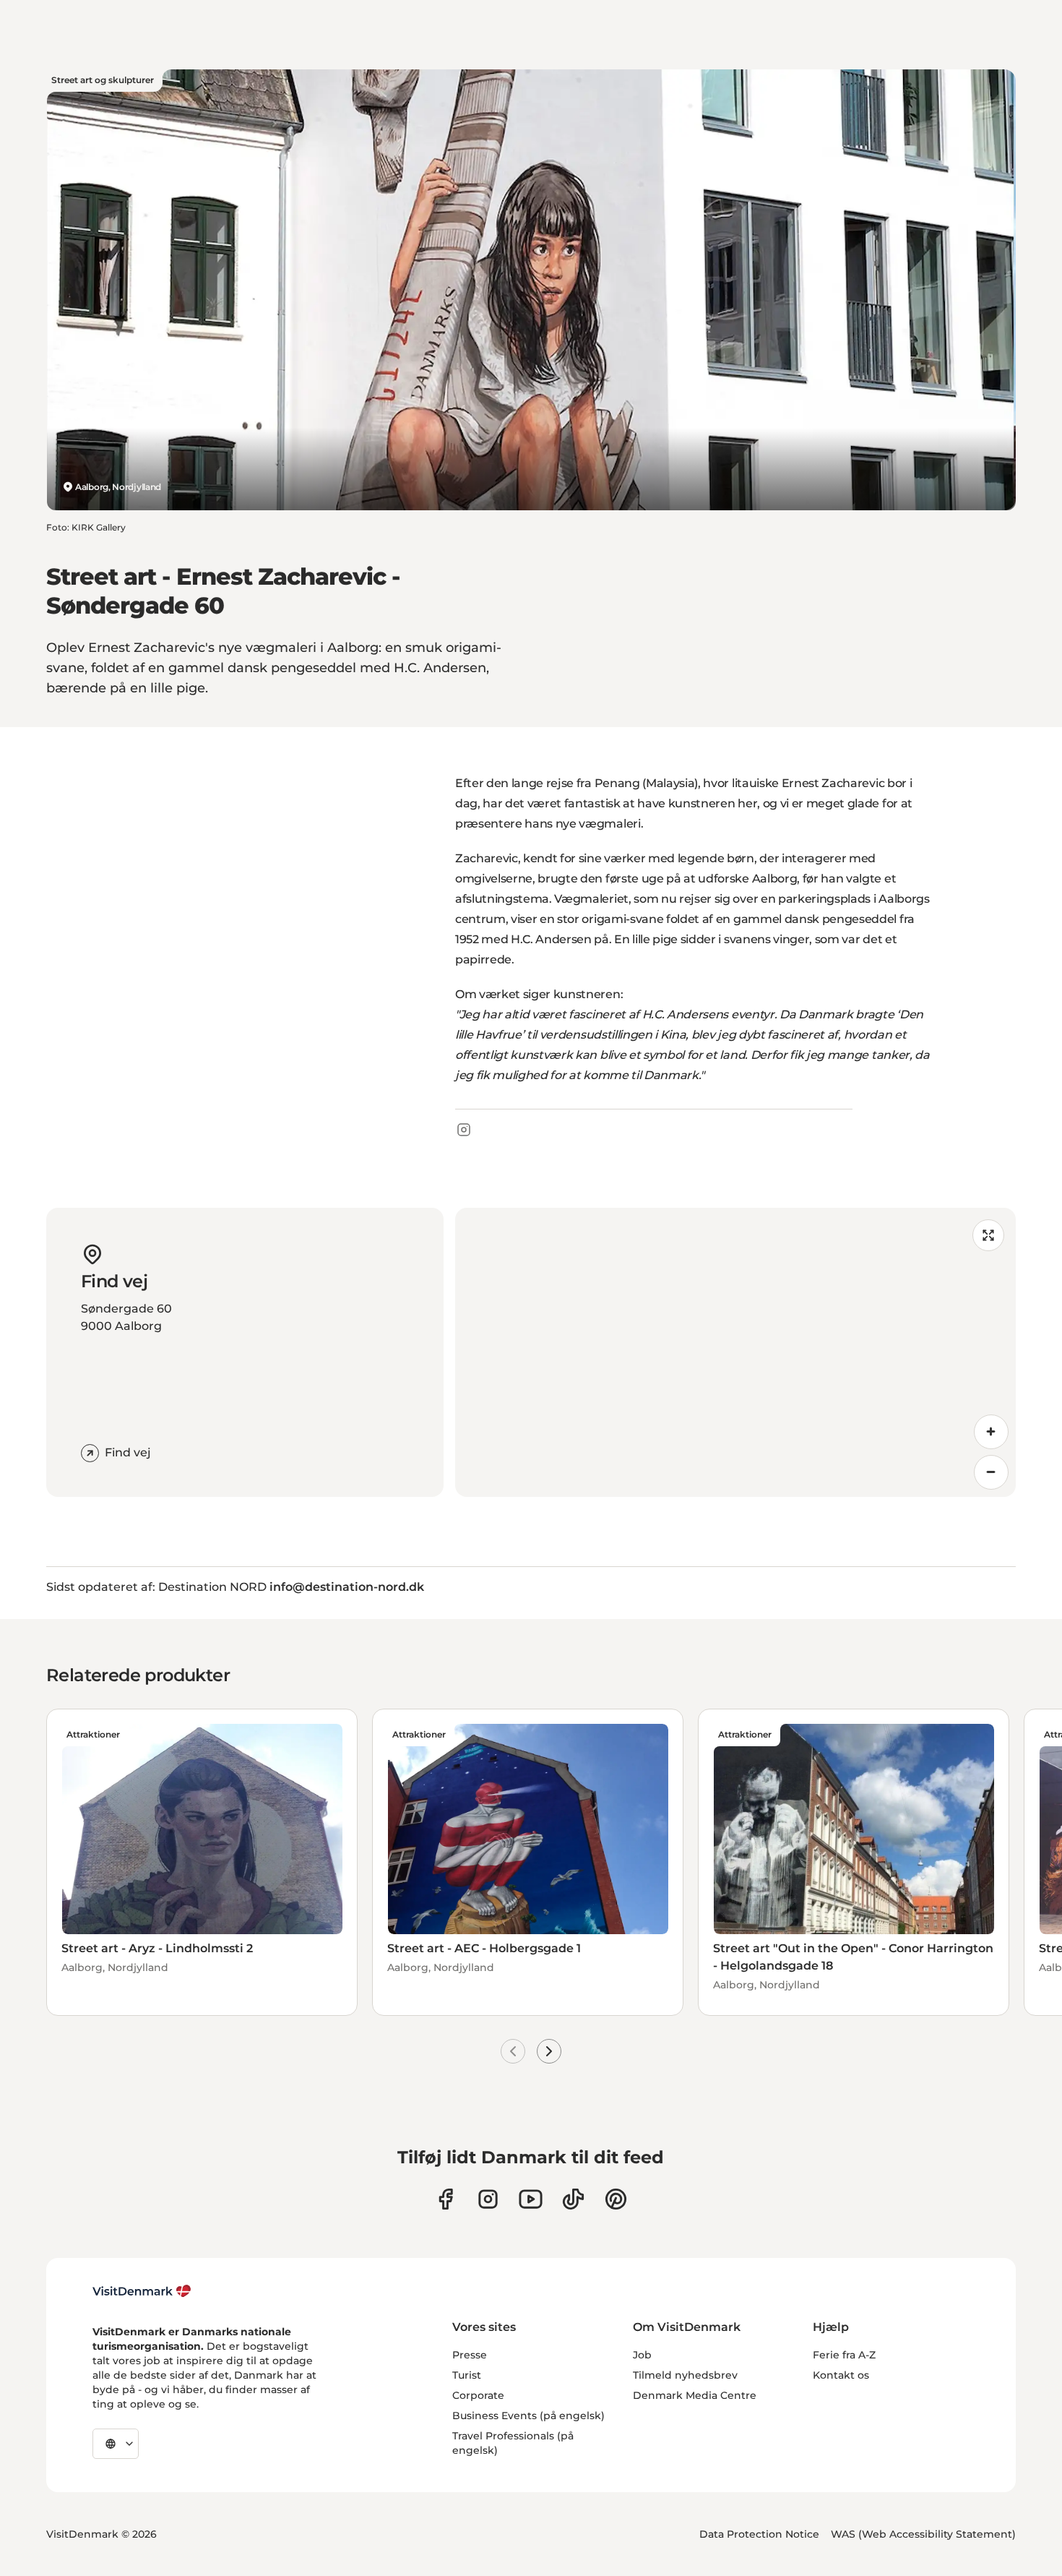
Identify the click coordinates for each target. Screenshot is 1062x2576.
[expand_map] (988, 1235)
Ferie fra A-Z (844, 2355)
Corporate (478, 2395)
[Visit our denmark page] (445, 2199)
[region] (735, 1352)
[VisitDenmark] (142, 2291)
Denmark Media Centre (695, 2395)
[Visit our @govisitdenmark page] (573, 2199)
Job (642, 2355)
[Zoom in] (991, 1432)
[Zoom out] (991, 1472)
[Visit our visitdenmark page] (531, 2199)
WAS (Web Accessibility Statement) (923, 2534)
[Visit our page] (488, 2199)
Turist (467, 2375)
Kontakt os (841, 2375)
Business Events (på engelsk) (528, 2416)
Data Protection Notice (759, 2534)
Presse (470, 2355)
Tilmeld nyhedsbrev (685, 2375)
